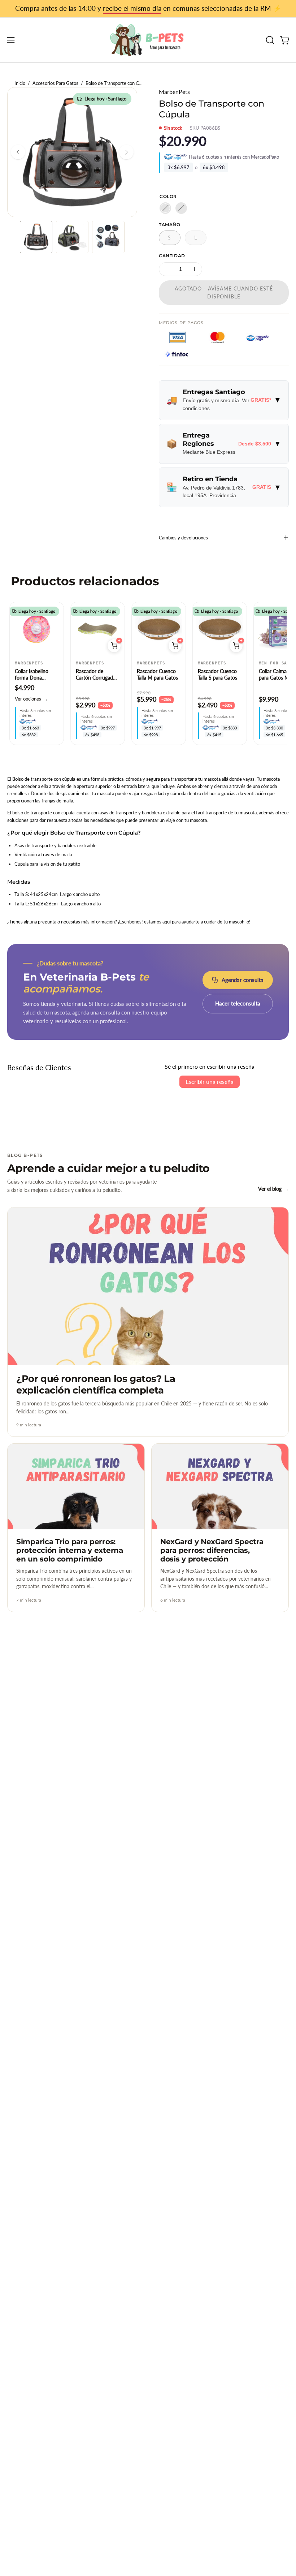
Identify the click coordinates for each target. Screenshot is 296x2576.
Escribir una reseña (210, 1082)
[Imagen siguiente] (55, 629)
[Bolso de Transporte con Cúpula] (36, 237)
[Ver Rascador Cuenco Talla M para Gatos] (159, 629)
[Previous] (18, 152)
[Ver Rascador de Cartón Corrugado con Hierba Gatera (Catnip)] (98, 629)
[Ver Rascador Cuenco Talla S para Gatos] (220, 629)
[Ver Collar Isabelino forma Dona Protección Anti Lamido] (37, 629)
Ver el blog (273, 1189)
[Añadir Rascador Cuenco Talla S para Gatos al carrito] (236, 646)
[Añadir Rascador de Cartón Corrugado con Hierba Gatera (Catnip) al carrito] (114, 646)
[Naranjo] (165, 208)
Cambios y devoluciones (183, 538)
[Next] (126, 152)
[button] (269, 40)
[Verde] (181, 208)
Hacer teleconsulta (238, 1003)
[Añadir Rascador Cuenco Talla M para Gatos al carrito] (175, 646)
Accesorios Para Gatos (55, 83)
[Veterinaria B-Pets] (148, 40)
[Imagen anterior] (19, 629)
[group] (148, 9)
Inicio (20, 83)
